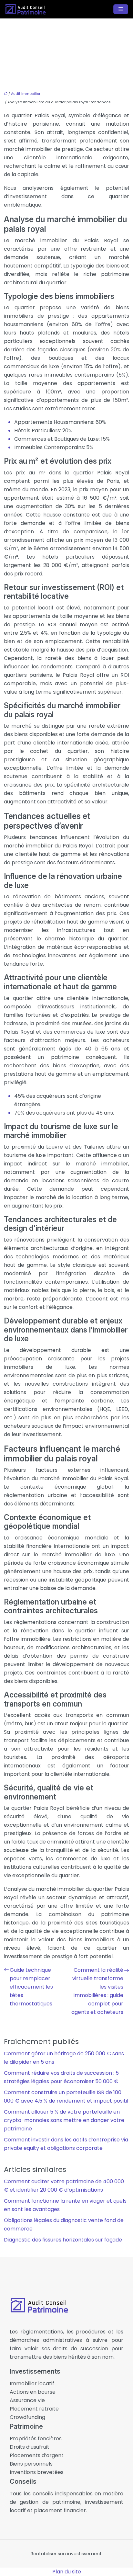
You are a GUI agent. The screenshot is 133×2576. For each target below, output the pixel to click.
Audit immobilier (26, 94)
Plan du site (67, 2572)
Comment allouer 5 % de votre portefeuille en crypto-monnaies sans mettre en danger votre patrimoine (64, 2120)
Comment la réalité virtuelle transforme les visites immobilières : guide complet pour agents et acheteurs (97, 1991)
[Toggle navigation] (121, 9)
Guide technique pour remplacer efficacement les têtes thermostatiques (31, 1987)
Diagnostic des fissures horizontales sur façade (63, 2240)
